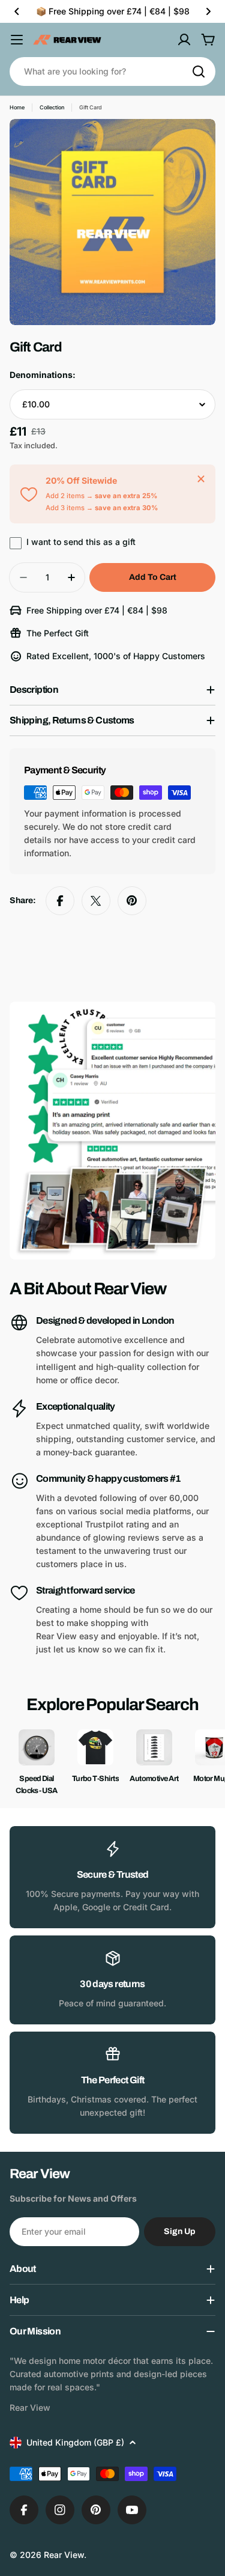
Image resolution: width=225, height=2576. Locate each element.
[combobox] (112, 72)
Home (17, 107)
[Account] (184, 40)
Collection (52, 107)
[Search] (199, 72)
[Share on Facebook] (60, 901)
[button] (17, 11)
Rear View (64, 2555)
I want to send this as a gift (81, 542)
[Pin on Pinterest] (132, 901)
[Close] (201, 479)
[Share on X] (96, 901)
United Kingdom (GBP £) (75, 2442)
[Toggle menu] (17, 40)
